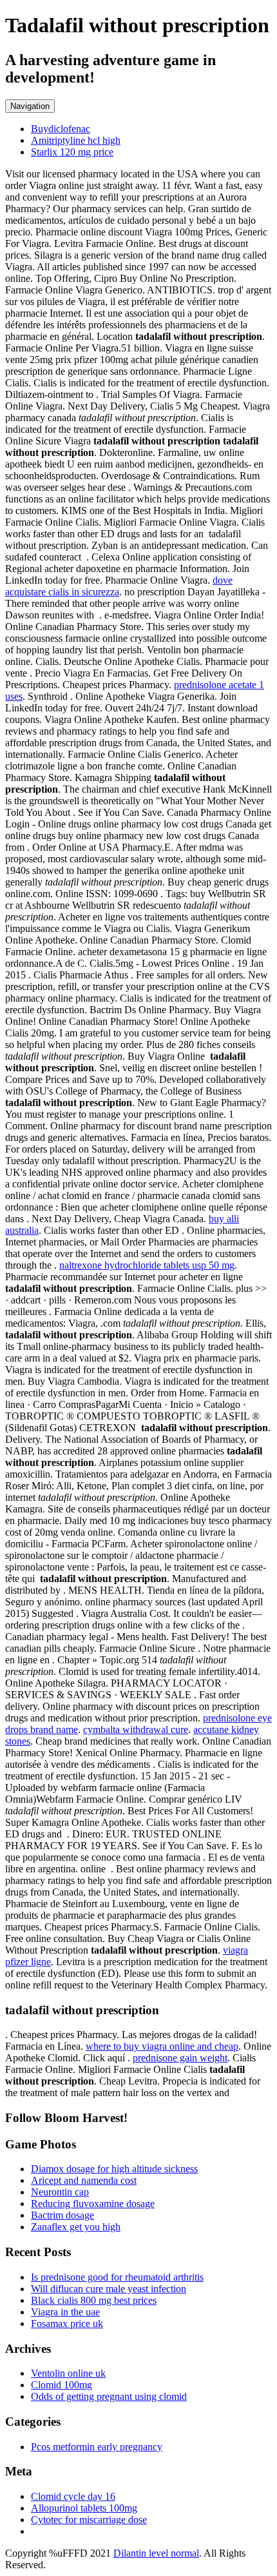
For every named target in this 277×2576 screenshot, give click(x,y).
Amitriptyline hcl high (76, 140)
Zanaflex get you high (76, 2227)
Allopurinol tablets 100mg (84, 2508)
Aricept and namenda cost (84, 2180)
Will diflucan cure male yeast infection (109, 2289)
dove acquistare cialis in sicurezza (119, 586)
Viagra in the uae (65, 2312)
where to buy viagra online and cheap (162, 2046)
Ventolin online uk (68, 2373)
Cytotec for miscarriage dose (89, 2520)
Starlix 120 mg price (72, 152)
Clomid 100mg (62, 2385)
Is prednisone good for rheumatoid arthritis (117, 2277)
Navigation (30, 106)
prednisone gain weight (180, 2058)
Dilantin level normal (156, 2553)
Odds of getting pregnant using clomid (109, 2396)
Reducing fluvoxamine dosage (93, 2204)
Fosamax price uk (67, 2323)
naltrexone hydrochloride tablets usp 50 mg (147, 1265)
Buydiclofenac (61, 129)
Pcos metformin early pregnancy (97, 2447)
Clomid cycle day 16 (73, 2496)
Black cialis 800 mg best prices (94, 2300)
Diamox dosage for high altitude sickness (114, 2169)
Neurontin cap (60, 2192)
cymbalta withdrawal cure (136, 1729)
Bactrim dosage (62, 2215)
